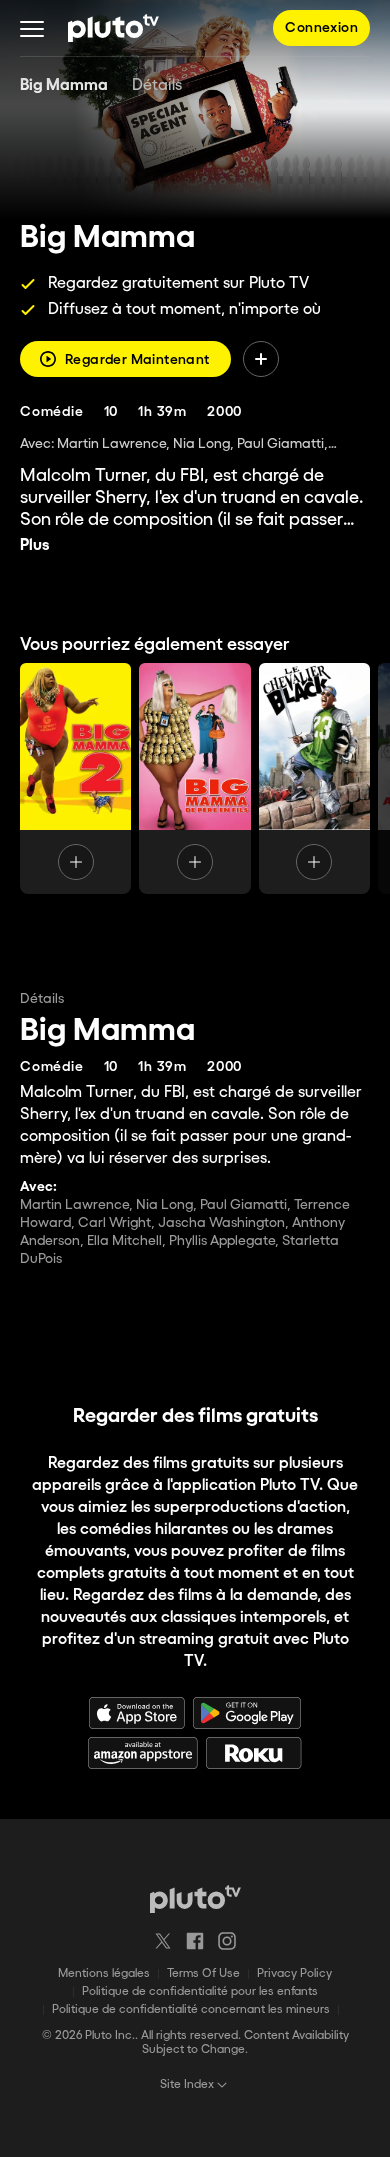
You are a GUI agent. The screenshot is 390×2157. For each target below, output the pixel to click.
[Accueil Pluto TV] (113, 28)
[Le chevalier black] (314, 778)
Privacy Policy (294, 1973)
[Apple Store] (137, 1713)
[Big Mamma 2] (75, 778)
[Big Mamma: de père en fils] (194, 778)
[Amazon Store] (143, 1753)
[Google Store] (247, 1713)
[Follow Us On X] (163, 1941)
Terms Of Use (203, 1973)
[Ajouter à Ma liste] (261, 359)
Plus (35, 545)
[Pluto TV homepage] (195, 1899)
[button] (32, 28)
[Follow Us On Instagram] (227, 1941)
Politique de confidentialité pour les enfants (200, 1991)
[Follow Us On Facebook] (195, 1941)
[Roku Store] (254, 1753)
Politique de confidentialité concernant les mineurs (191, 2009)
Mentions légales (104, 1973)
